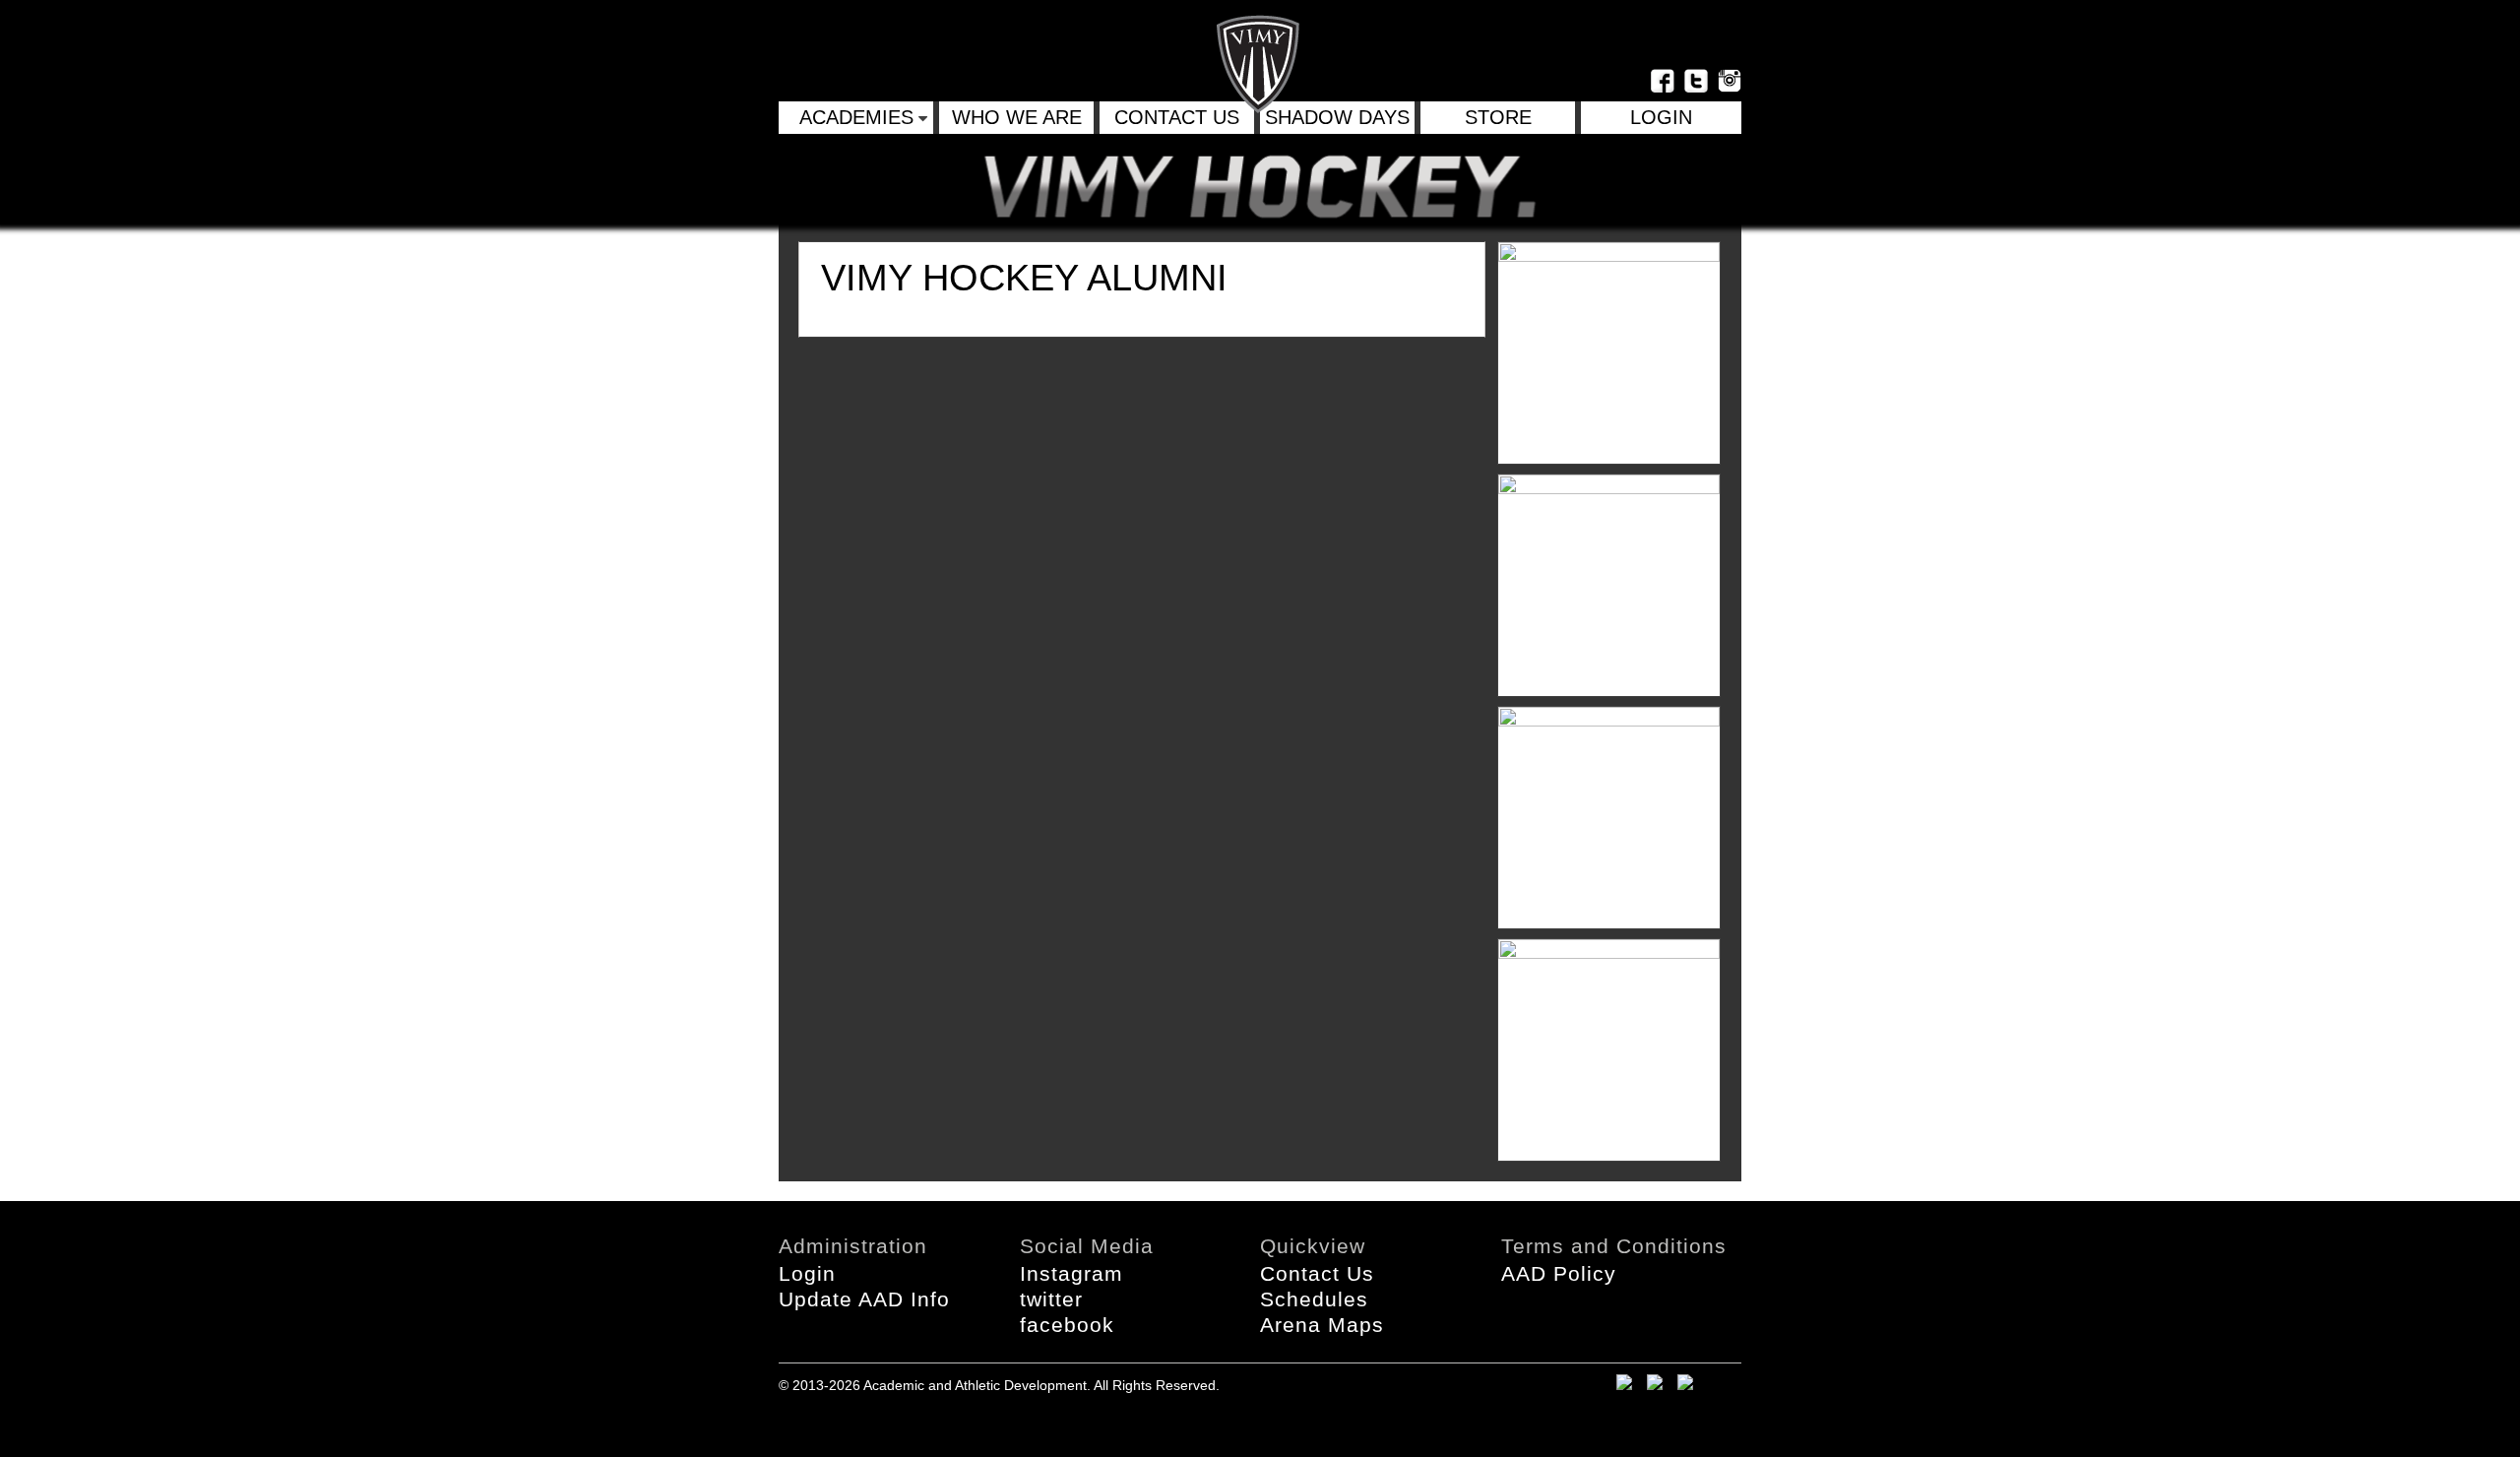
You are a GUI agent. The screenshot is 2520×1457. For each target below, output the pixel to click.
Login (807, 1273)
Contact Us (1177, 117)
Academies (856, 117)
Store (1498, 117)
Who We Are (1017, 117)
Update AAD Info (864, 1299)
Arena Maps (1322, 1325)
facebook (1067, 1325)
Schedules (1314, 1299)
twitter (1051, 1299)
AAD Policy (1559, 1273)
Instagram (1071, 1273)
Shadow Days (1337, 117)
